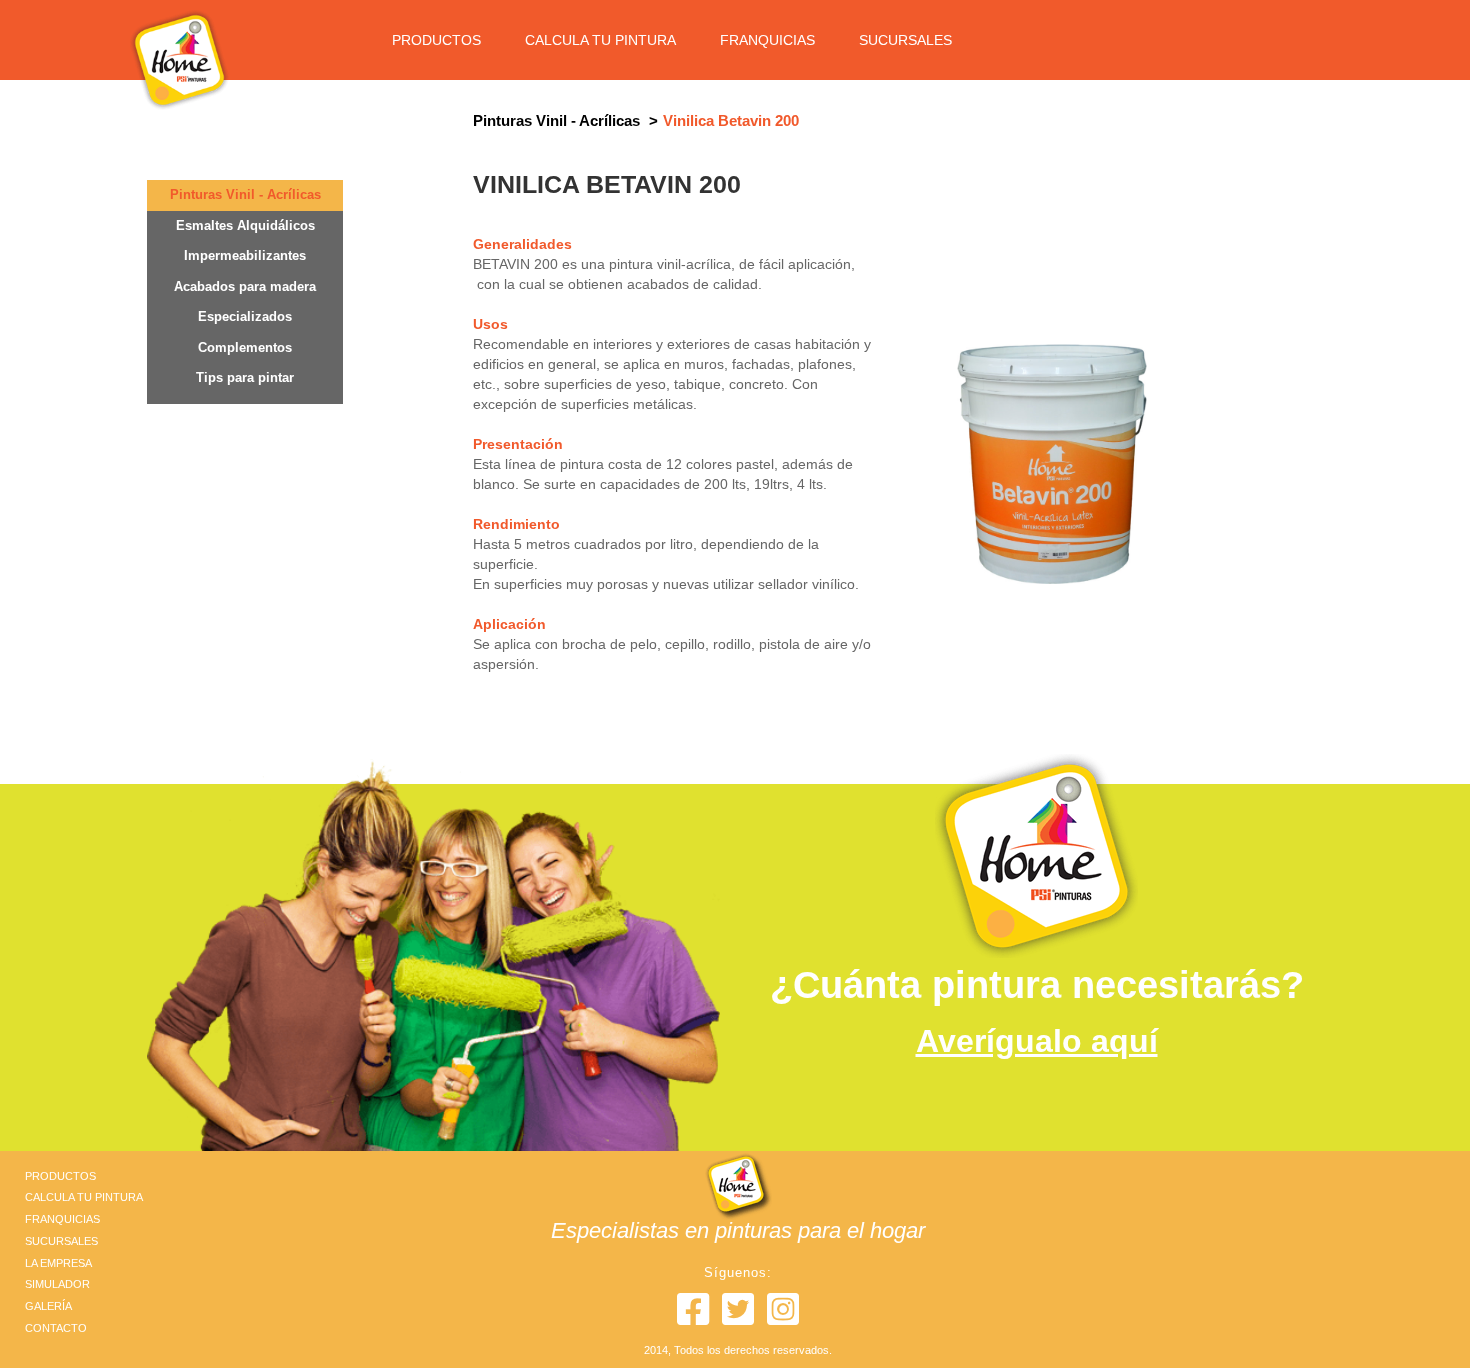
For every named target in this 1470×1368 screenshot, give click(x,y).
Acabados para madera (245, 286)
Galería (48, 1306)
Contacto (56, 1328)
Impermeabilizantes (245, 255)
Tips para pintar (245, 377)
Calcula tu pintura (600, 40)
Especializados (245, 316)
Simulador (57, 1284)
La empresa (58, 1263)
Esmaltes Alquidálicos (245, 225)
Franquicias (767, 40)
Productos (436, 40)
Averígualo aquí (1037, 1041)
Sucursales (905, 40)
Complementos (245, 347)
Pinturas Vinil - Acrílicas (245, 194)
